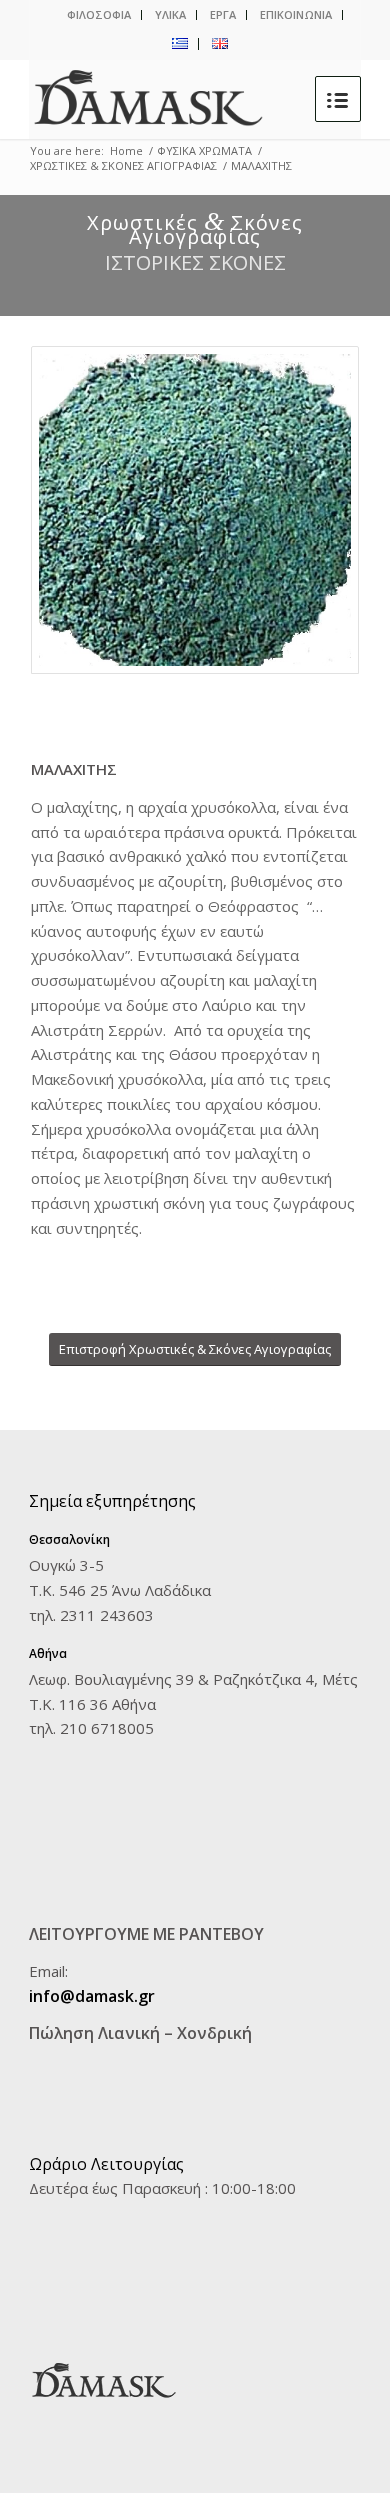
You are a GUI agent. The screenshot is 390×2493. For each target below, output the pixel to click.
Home (126, 150)
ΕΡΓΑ (223, 14)
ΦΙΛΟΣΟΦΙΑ (99, 14)
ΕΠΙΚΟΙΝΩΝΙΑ (296, 14)
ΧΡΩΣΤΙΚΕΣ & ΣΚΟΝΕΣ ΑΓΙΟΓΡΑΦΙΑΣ (123, 165)
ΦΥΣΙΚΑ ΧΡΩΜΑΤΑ (204, 150)
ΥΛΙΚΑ (170, 14)
